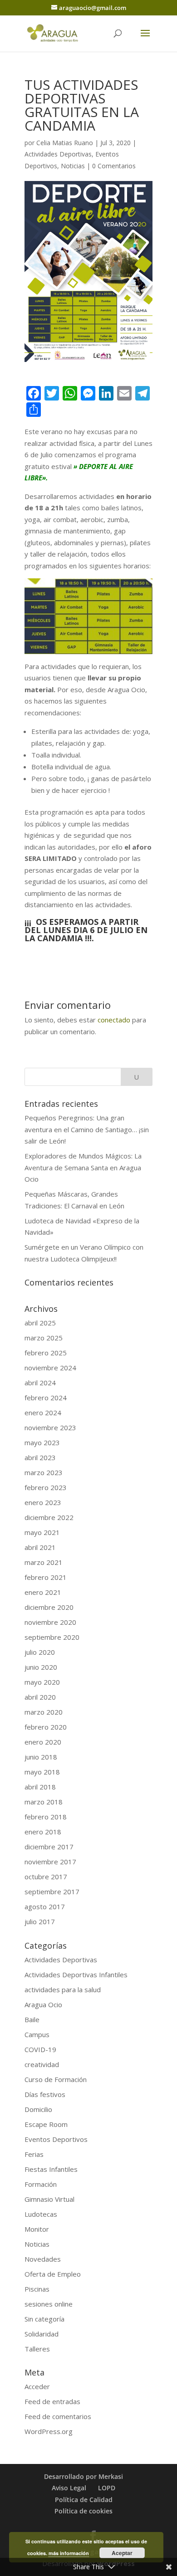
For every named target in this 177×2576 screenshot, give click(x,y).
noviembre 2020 (50, 1622)
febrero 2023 (46, 1487)
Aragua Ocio (43, 2004)
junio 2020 (41, 1667)
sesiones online (49, 2304)
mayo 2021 (42, 1532)
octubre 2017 (46, 1877)
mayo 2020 (42, 1682)
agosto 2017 (45, 1906)
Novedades (43, 2259)
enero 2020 (43, 1742)
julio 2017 (40, 1921)
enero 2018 (43, 1832)
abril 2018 (40, 1787)
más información (69, 2553)
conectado (114, 1020)
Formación (41, 2184)
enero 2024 (43, 1413)
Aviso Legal (69, 2488)
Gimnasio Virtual (49, 2199)
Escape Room (46, 2124)
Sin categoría (44, 2319)
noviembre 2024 (50, 1368)
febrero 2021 (46, 1577)
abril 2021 (40, 1547)
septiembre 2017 (52, 1892)
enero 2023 (43, 1502)
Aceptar (122, 2553)
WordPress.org (49, 2431)
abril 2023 (40, 1457)
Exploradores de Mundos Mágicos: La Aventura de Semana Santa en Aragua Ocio (83, 1167)
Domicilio (38, 2109)
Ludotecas (41, 2214)
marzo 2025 (44, 1338)
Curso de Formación (56, 2079)
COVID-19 (40, 2049)
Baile (32, 2019)
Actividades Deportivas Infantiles (76, 1975)
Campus (37, 2034)
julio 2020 (40, 1652)
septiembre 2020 (52, 1637)
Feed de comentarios (58, 2416)
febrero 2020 (46, 1727)
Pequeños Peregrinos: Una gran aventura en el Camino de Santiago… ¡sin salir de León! (87, 1129)
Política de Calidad (84, 2500)
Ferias (34, 2154)
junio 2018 (41, 1757)
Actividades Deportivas (58, 154)
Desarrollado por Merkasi (84, 2476)
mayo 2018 (42, 1772)
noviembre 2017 (50, 1862)
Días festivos (45, 2094)
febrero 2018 (46, 1817)
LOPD (107, 2488)
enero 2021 (43, 1592)
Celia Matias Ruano (65, 143)
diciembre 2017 (49, 1847)
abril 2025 (40, 1323)
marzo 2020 (44, 1712)
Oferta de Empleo (53, 2274)
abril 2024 (40, 1383)
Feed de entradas (52, 2401)
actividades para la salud (63, 1989)
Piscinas (37, 2289)
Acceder (37, 2386)
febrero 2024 (46, 1398)
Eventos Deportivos (56, 2139)
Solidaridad (42, 2334)
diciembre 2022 (49, 1517)
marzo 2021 (44, 1562)
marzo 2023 (44, 1472)
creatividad (42, 2064)
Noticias (73, 166)
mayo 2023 (42, 1442)
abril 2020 (40, 1697)
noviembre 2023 (50, 1427)
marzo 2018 (44, 1802)
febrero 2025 (46, 1353)
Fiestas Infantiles (51, 2169)
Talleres (37, 2349)
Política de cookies (84, 2511)
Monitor (37, 2229)
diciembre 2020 (49, 1607)
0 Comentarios (114, 166)
